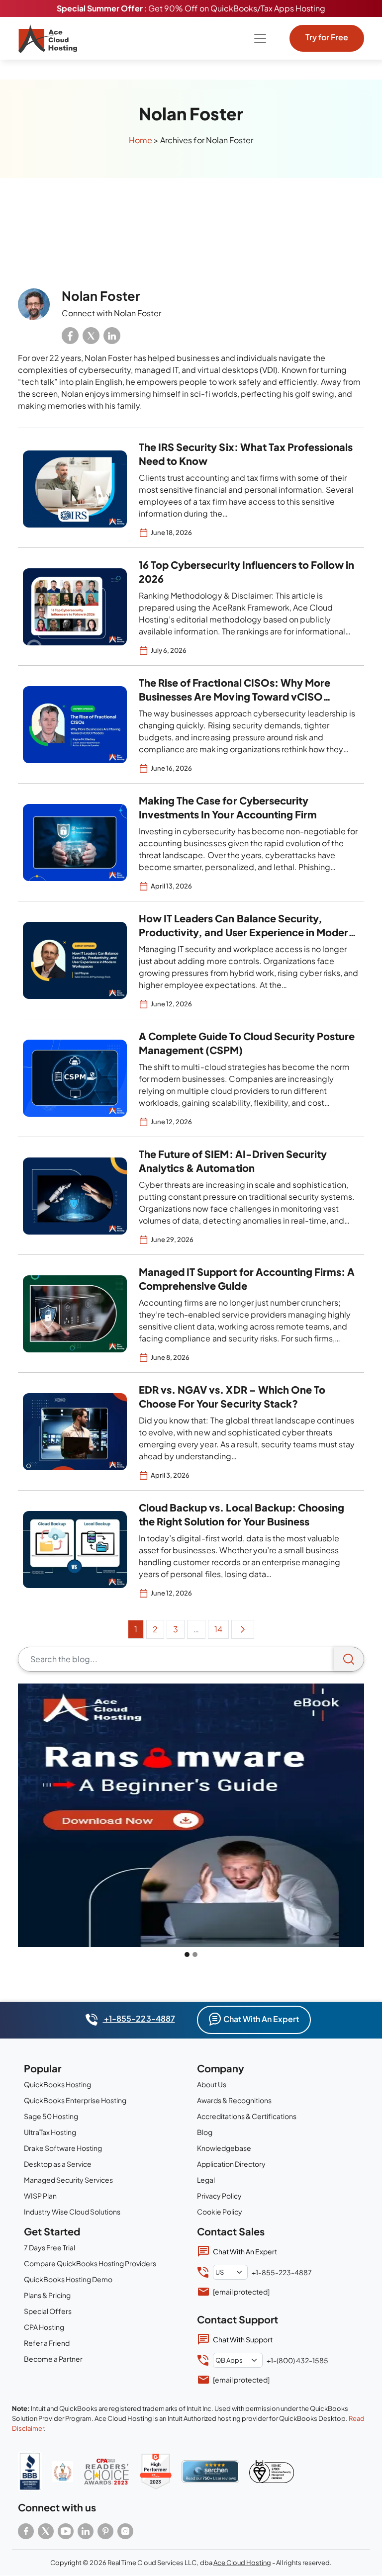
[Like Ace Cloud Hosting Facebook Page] (26, 2531)
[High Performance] (156, 2472)
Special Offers (48, 2311)
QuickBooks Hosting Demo (68, 2279)
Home (141, 140)
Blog (205, 2132)
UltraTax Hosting (50, 2132)
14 (218, 1629)
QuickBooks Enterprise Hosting (75, 2100)
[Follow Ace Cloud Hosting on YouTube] (66, 2531)
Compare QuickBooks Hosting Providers (90, 2263)
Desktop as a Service (58, 2164)
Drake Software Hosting (63, 2148)
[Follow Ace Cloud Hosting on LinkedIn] (86, 2531)
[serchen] (210, 2472)
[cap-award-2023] (106, 2472)
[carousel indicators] (187, 1954)
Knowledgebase (224, 2148)
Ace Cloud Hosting (242, 2563)
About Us (212, 2084)
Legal (206, 2180)
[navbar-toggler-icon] (260, 38)
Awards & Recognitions (234, 2100)
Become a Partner (53, 2359)
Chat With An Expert (261, 2019)
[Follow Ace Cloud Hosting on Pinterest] (105, 2531)
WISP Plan (40, 2196)
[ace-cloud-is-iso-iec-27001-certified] (272, 2472)
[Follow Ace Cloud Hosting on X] (46, 2531)
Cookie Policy (220, 2212)
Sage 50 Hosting (51, 2116)
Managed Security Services (68, 2180)
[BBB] (30, 2471)
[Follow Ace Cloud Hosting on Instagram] (125, 2531)
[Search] (349, 1659)
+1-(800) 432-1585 (297, 2360)
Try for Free (327, 37)
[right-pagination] (243, 1629)
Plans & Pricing (47, 2295)
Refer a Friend (47, 2343)
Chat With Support (243, 2339)
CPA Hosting (44, 2327)
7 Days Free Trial (49, 2247)
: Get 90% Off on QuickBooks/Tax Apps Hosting (191, 8)
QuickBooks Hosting (57, 2084)
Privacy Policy (219, 2196)
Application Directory (231, 2164)
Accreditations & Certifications (247, 2116)
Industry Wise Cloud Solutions (72, 2212)
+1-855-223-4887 (139, 2018)
